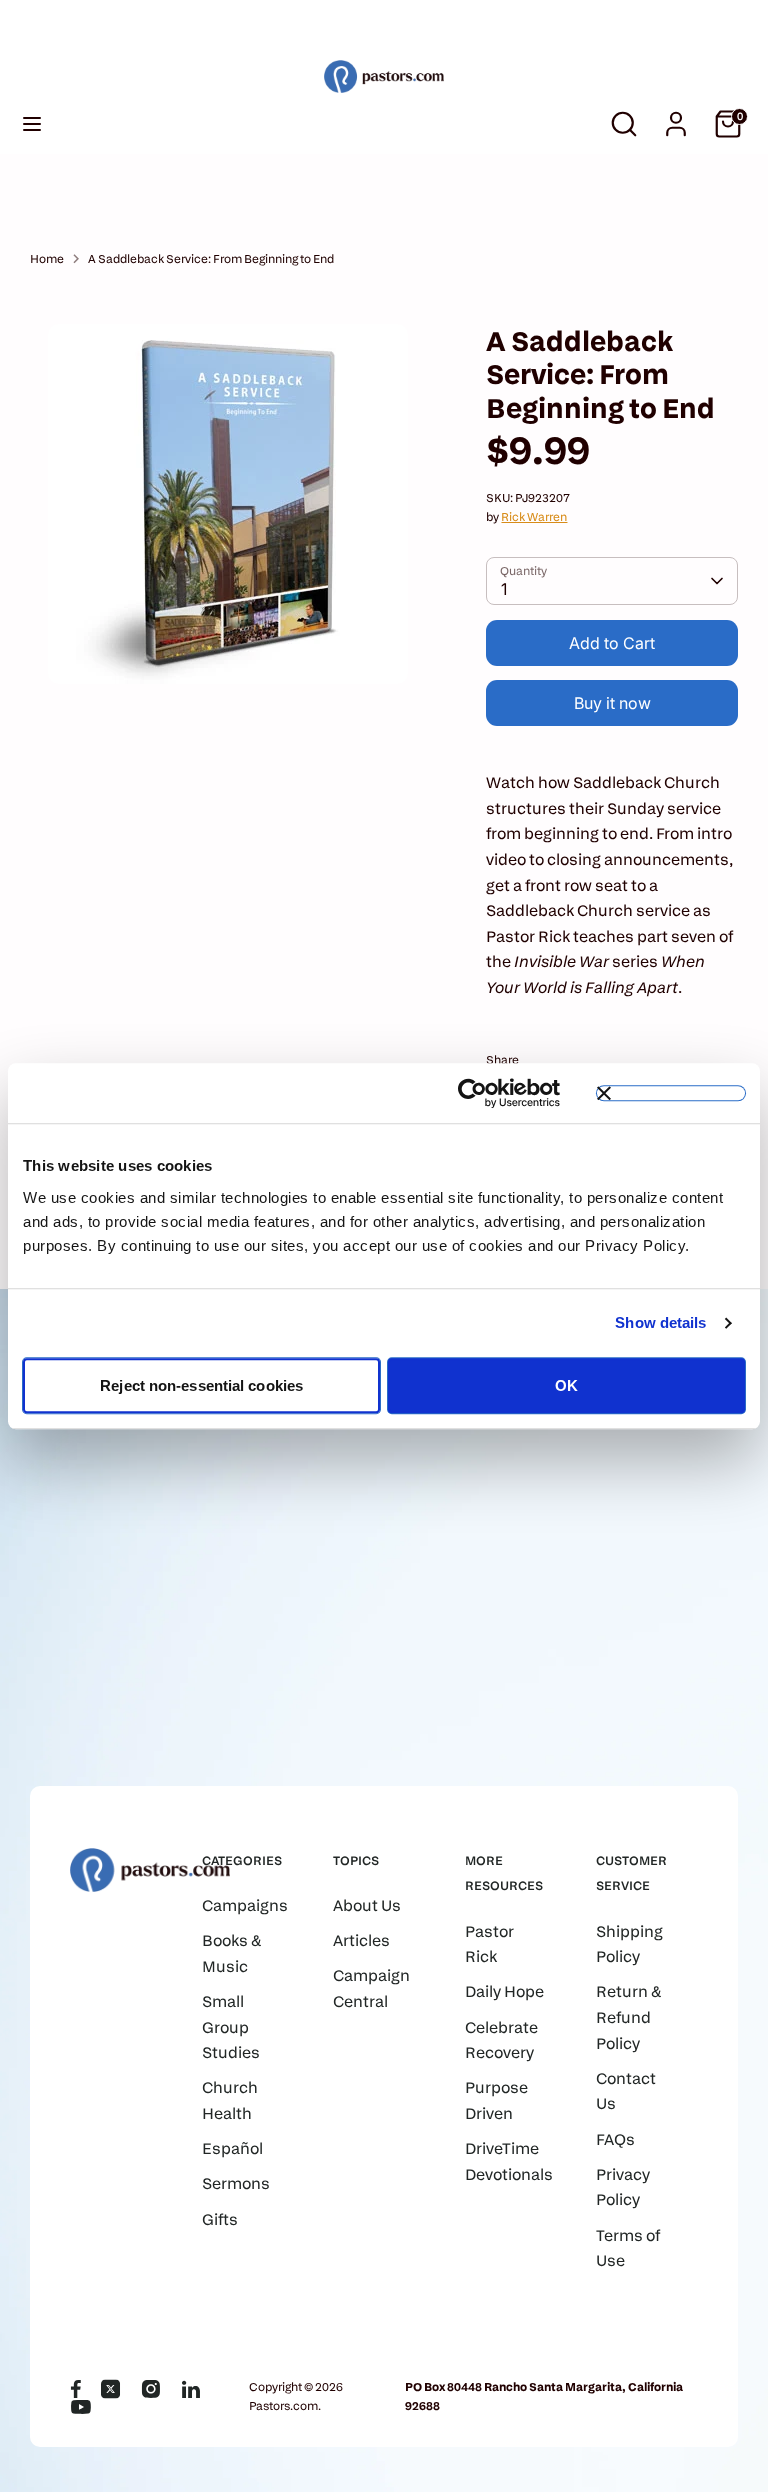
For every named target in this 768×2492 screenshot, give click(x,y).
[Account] (676, 116)
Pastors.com (283, 2405)
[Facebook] (75, 2389)
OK (566, 1385)
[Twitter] (111, 2389)
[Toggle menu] (32, 123)
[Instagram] (151, 2389)
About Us (367, 1905)
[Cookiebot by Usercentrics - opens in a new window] (472, 1093)
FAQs (615, 2139)
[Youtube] (81, 2407)
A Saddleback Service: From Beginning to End (211, 258)
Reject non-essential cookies (201, 1385)
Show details (660, 1322)
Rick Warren (534, 516)
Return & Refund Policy (629, 2017)
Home (47, 258)
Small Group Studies (231, 2027)
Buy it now (612, 703)
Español (232, 2148)
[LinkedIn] (191, 2389)
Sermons (236, 2183)
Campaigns (245, 1905)
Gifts (220, 2219)
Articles (361, 1940)
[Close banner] (671, 1093)
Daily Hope (504, 1991)
